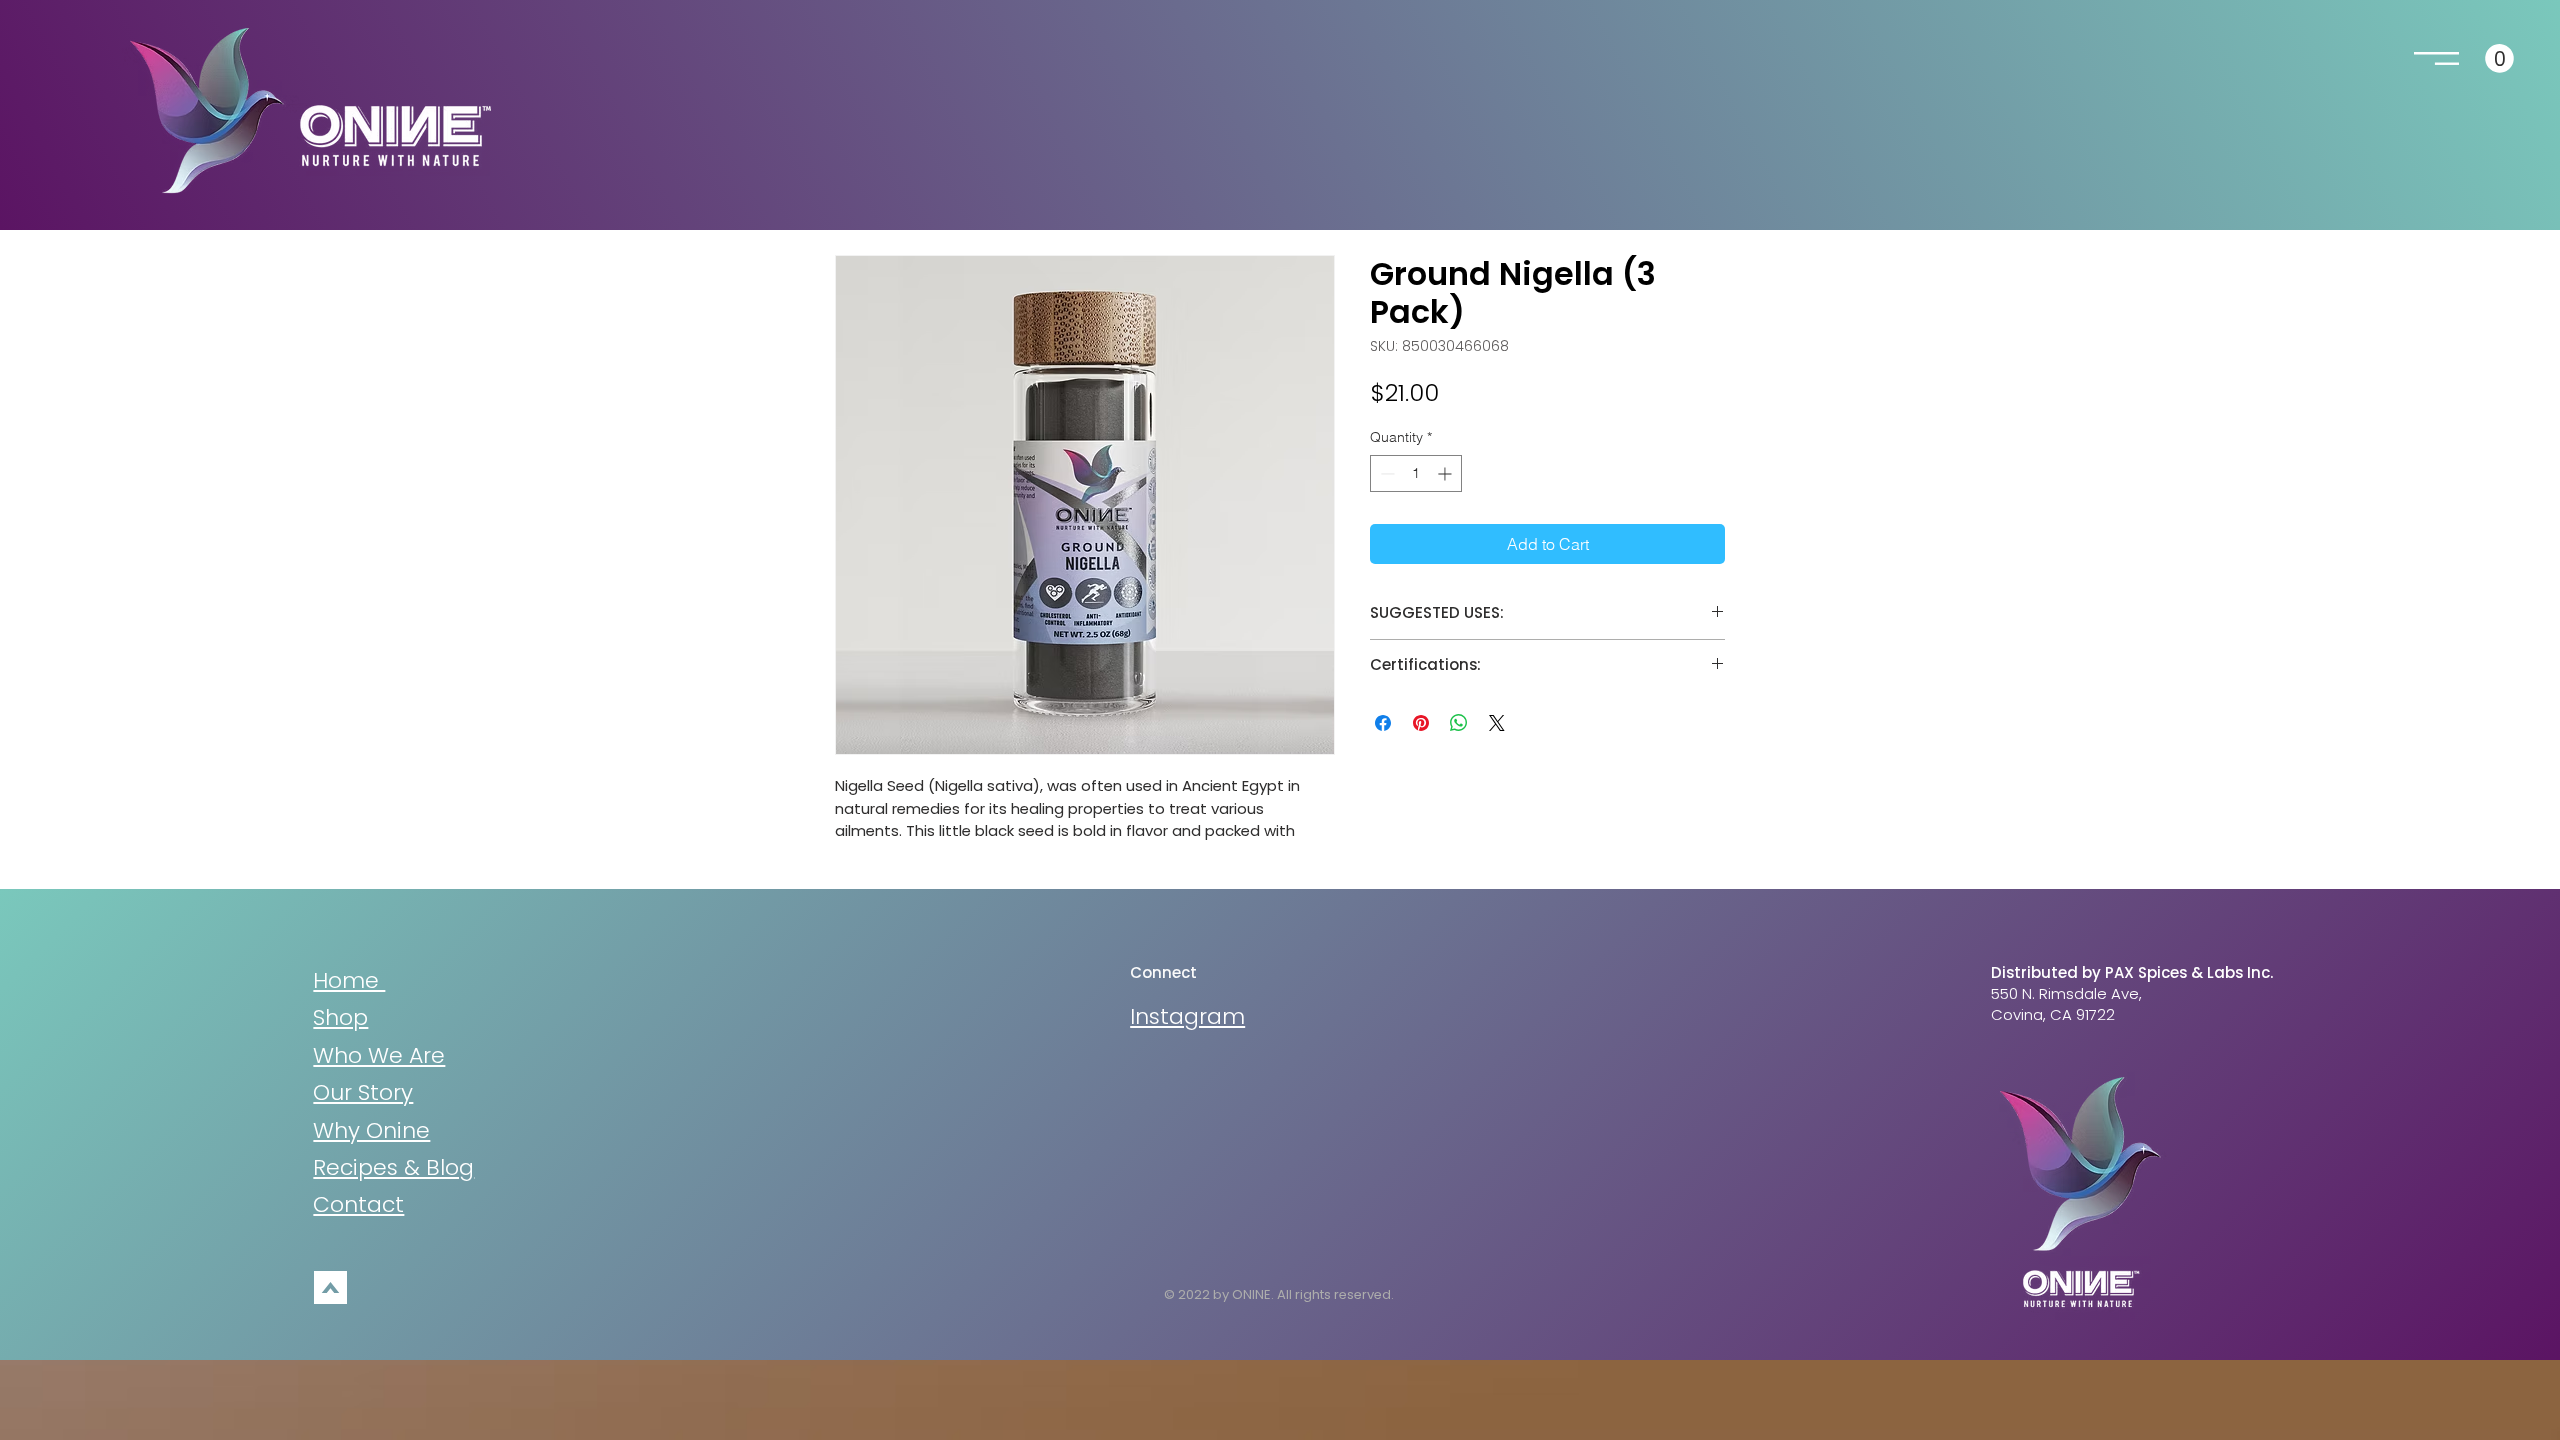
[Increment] (1446, 473)
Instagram (1187, 1016)
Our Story (363, 1092)
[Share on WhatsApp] (1459, 723)
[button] (2436, 58)
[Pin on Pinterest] (1421, 723)
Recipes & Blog (393, 1167)
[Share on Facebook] (1383, 723)
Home (349, 980)
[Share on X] (1497, 723)
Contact (358, 1204)
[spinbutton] (1416, 473)
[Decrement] (1385, 473)
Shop (340, 1017)
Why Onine (371, 1130)
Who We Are (379, 1055)
